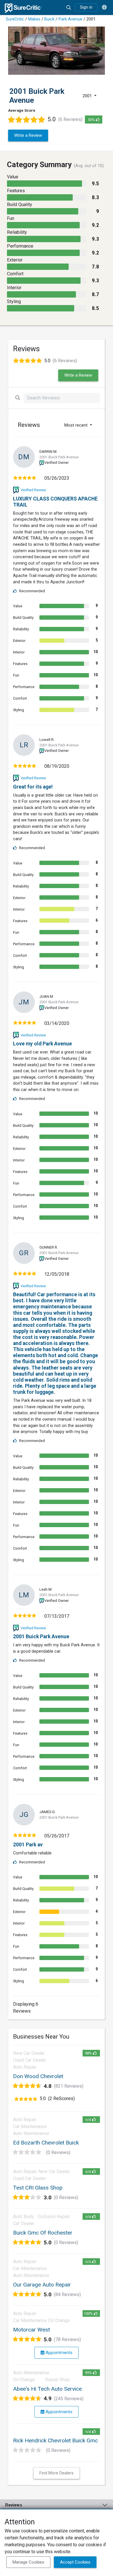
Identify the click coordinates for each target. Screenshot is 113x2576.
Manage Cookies (28, 2562)
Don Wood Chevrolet (38, 2076)
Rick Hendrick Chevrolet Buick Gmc (55, 2440)
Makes (34, 19)
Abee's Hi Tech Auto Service (47, 2389)
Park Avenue (70, 19)
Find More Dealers (57, 2473)
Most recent (76, 425)
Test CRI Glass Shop (38, 2188)
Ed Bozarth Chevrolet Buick (46, 2143)
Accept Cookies (75, 2562)
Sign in (86, 7)
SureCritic (15, 19)
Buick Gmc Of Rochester (43, 2233)
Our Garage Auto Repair (42, 2285)
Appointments (58, 2353)
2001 (88, 96)
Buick (49, 19)
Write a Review (28, 135)
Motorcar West (31, 2330)
